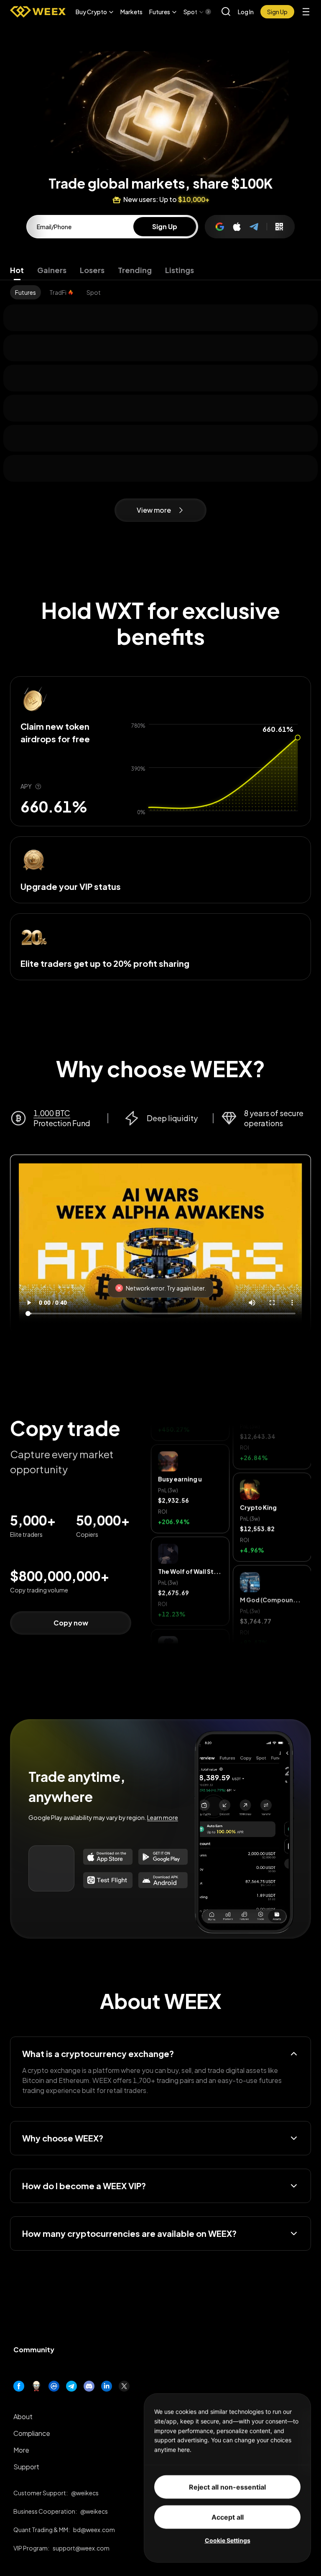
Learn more (163, 1817)
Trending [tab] (135, 270)
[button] (95, 12)
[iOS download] (108, 1880)
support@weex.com (81, 2548)
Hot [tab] (17, 270)
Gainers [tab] (52, 270)
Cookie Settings (228, 2540)
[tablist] (160, 270)
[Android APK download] (163, 1880)
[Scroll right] (201, 12)
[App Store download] (108, 1857)
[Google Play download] (163, 1857)
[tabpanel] (160, 292)
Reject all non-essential (227, 2487)
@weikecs (85, 2493)
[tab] (25, 292)
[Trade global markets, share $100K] (160, 87)
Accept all (228, 2517)
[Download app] (279, 227)
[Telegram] (255, 227)
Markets (131, 12)
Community (34, 2350)
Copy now (71, 1623)
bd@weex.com (94, 2530)
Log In (246, 12)
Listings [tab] (180, 270)
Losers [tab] (92, 270)
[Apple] (237, 227)
